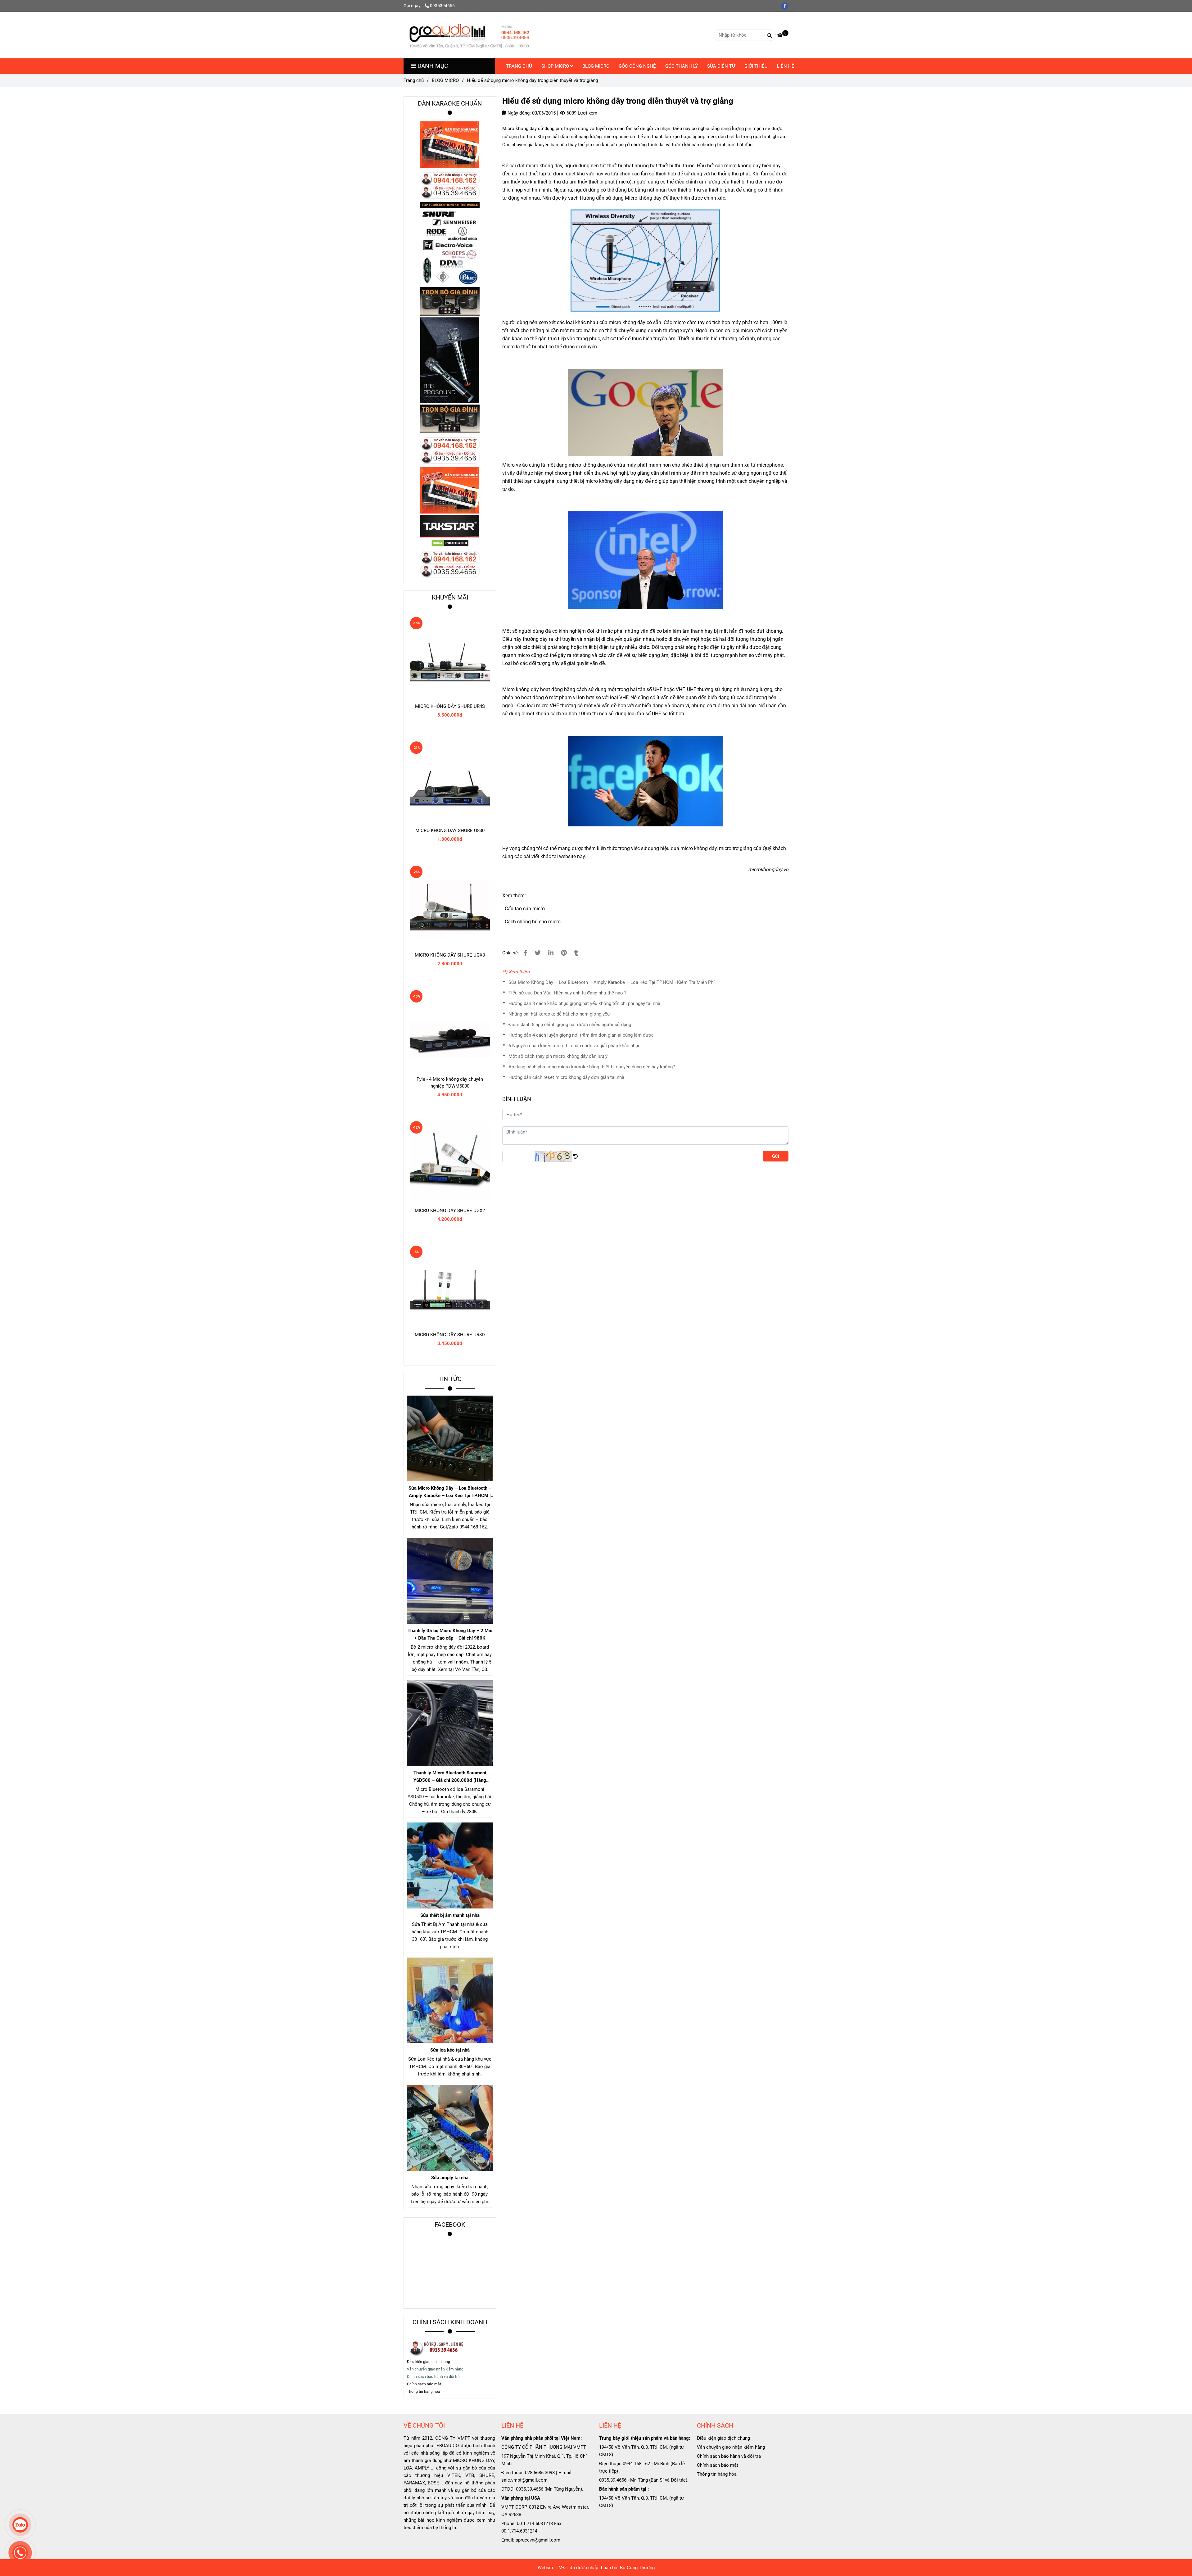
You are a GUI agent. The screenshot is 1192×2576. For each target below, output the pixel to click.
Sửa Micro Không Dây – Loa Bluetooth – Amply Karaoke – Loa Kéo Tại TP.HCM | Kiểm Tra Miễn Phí (612, 982)
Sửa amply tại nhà (450, 2178)
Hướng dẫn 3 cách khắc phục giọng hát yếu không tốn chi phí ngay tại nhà (584, 1003)
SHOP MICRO (556, 66)
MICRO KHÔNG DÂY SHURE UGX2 (450, 1211)
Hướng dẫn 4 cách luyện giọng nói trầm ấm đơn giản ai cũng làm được (581, 1035)
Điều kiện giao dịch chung (429, 2362)
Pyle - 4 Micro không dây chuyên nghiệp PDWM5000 (450, 1083)
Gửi (776, 1156)
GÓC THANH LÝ (682, 66)
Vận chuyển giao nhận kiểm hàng (731, 2447)
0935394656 (442, 6)
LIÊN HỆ (786, 66)
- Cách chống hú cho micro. (533, 922)
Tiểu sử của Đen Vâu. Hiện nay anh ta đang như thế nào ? (567, 993)
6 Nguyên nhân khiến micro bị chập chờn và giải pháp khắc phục (574, 1046)
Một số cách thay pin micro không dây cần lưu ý (558, 1056)
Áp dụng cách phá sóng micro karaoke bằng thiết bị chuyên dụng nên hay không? (592, 1067)
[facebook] (786, 6)
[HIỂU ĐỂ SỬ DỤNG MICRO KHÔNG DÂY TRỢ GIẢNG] (525, 953)
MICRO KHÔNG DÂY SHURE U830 (450, 831)
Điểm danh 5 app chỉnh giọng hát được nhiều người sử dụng (570, 1025)
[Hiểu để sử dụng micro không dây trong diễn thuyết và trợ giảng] (469, 35)
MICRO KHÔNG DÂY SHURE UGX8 (450, 955)
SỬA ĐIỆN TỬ (721, 66)
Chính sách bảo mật (718, 2465)
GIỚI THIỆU (756, 66)
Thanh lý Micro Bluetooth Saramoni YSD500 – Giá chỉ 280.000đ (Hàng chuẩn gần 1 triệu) (450, 1777)
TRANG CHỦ (519, 66)
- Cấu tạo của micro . (525, 909)
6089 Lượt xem (581, 113)
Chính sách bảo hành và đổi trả (729, 2456)
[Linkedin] (551, 953)
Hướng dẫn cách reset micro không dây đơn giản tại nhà (566, 1077)
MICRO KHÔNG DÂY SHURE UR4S (450, 706)
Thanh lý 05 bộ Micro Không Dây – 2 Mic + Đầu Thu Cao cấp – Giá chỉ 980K (450, 1634)
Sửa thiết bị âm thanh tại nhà (450, 1915)
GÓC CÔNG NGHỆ (637, 66)
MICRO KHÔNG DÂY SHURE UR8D (450, 1335)
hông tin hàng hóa (425, 2392)
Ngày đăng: (519, 113)
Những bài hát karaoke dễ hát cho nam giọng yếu (559, 1014)
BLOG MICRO (596, 66)
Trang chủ (414, 80)
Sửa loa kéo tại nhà (450, 2050)
